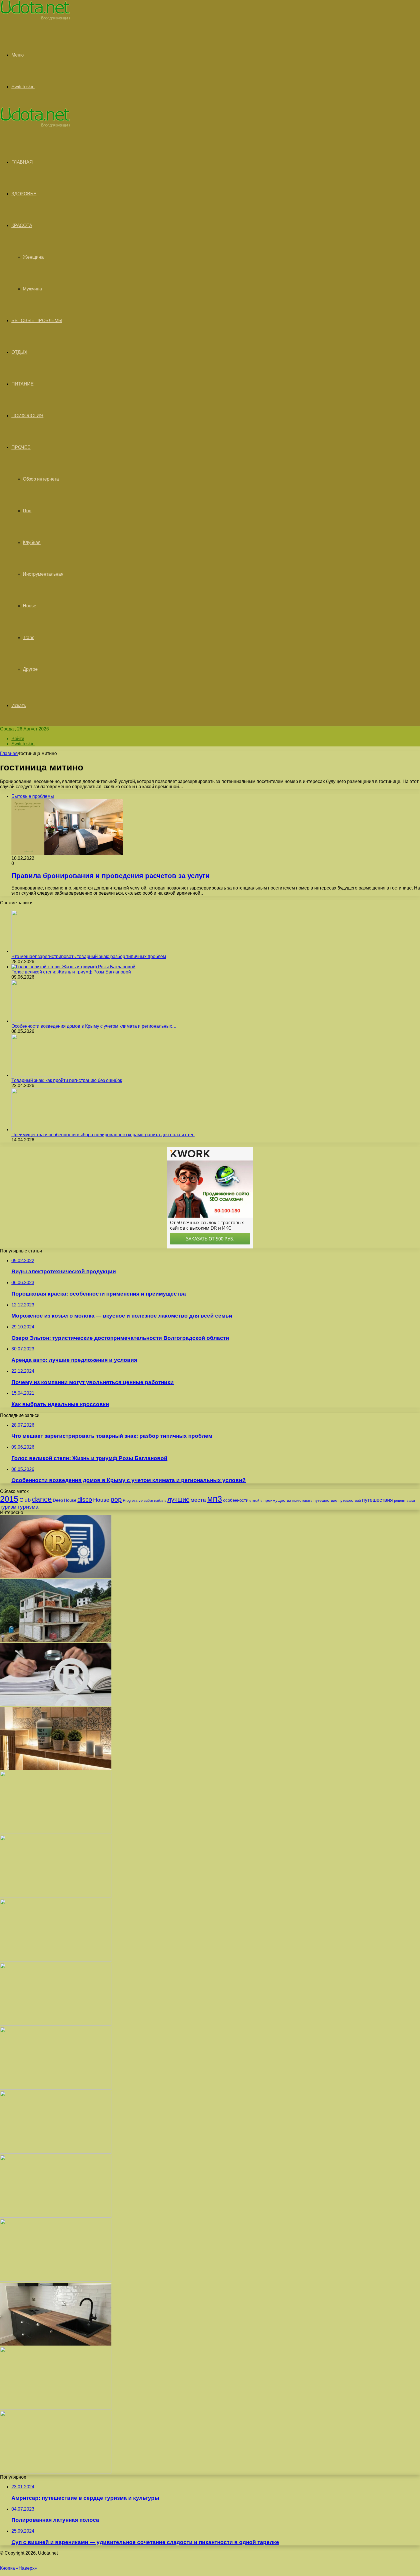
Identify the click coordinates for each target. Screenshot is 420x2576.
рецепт (400, 1500)
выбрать (160, 1501)
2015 (9, 1499)
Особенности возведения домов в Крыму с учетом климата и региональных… (94, 1026)
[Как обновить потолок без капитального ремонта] (56, 2152)
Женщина (33, 257)
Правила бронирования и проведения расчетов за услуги (111, 876)
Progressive (133, 1500)
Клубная (32, 542)
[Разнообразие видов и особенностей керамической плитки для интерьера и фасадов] (56, 1768)
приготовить (302, 1501)
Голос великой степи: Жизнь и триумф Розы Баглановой (71, 972)
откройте (256, 1501)
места (198, 1500)
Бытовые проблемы (37, 321)
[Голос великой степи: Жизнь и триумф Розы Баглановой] (73, 967)
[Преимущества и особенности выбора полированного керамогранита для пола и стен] (43, 1130)
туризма (28, 1507)
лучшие (178, 1500)
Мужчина (32, 289)
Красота (22, 225)
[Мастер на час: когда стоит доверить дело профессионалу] (56, 2216)
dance (42, 1499)
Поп (27, 511)
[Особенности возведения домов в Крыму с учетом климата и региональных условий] (43, 1021)
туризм (8, 1507)
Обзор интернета (41, 479)
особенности (236, 1500)
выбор (148, 1501)
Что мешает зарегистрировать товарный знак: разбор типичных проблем (89, 956)
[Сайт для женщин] (35, 19)
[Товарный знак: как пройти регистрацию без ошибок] (43, 1075)
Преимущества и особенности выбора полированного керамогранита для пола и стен (103, 1135)
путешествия (377, 1500)
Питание (23, 384)
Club (25, 1500)
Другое (30, 669)
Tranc (29, 638)
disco (85, 1500)
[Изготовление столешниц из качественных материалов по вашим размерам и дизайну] (56, 2344)
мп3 (215, 1499)
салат (411, 1501)
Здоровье (24, 194)
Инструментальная (43, 574)
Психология (27, 416)
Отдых (19, 352)
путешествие (325, 1500)
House (30, 606)
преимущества (277, 1500)
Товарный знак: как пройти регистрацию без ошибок (67, 1080)
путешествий (350, 1500)
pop (116, 1499)
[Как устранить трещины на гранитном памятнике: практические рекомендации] (56, 2280)
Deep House (65, 1500)
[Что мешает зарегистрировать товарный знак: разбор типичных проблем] (43, 951)
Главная (9, 753)
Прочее (21, 447)
